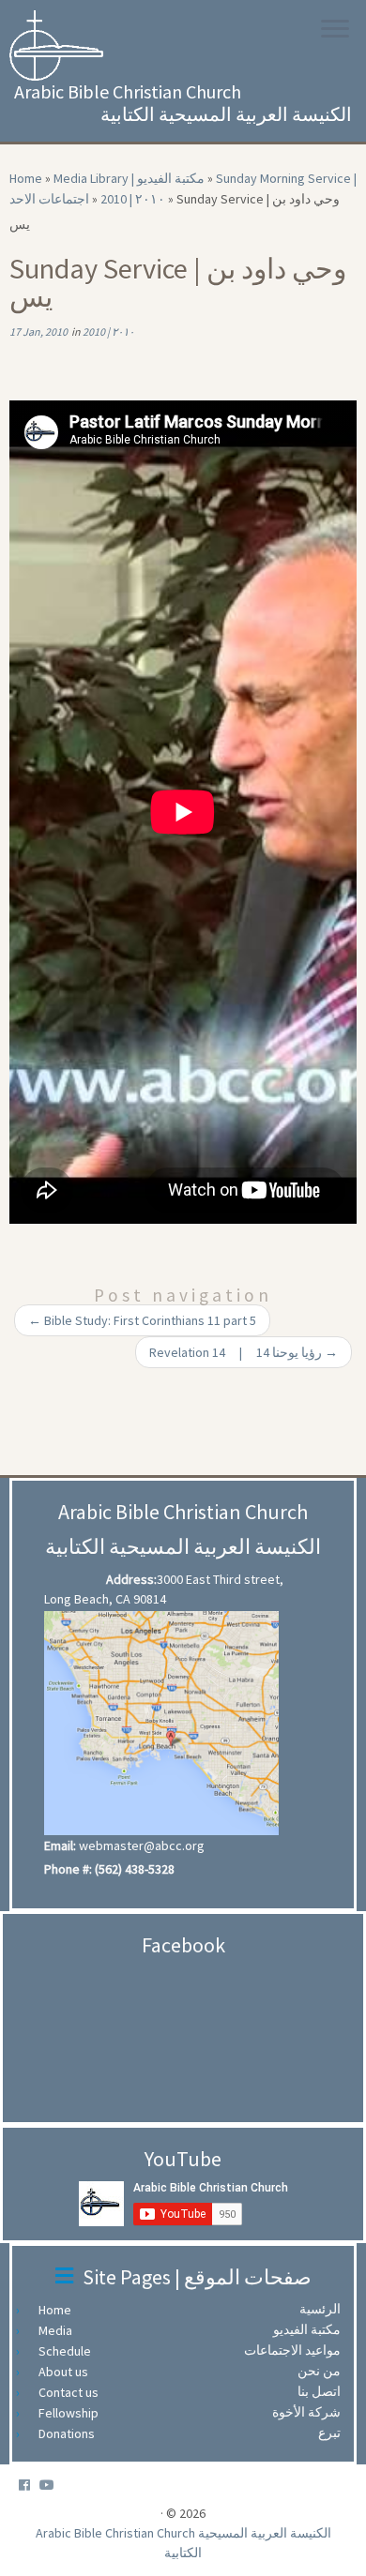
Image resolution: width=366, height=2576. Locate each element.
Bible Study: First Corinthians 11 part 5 (142, 1320)
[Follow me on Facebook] (29, 2486)
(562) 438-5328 (135, 1869)
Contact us (73, 2392)
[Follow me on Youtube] (52, 2486)
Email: (60, 1845)
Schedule (69, 2351)
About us (68, 2372)
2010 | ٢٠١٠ (133, 199)
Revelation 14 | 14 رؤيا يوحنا (244, 1352)
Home (26, 178)
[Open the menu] (335, 30)
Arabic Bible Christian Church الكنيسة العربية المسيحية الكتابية (183, 2543)
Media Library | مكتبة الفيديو (129, 178)
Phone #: (68, 1869)
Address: (131, 1579)
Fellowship (73, 2413)
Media (60, 2330)
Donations (71, 2433)
